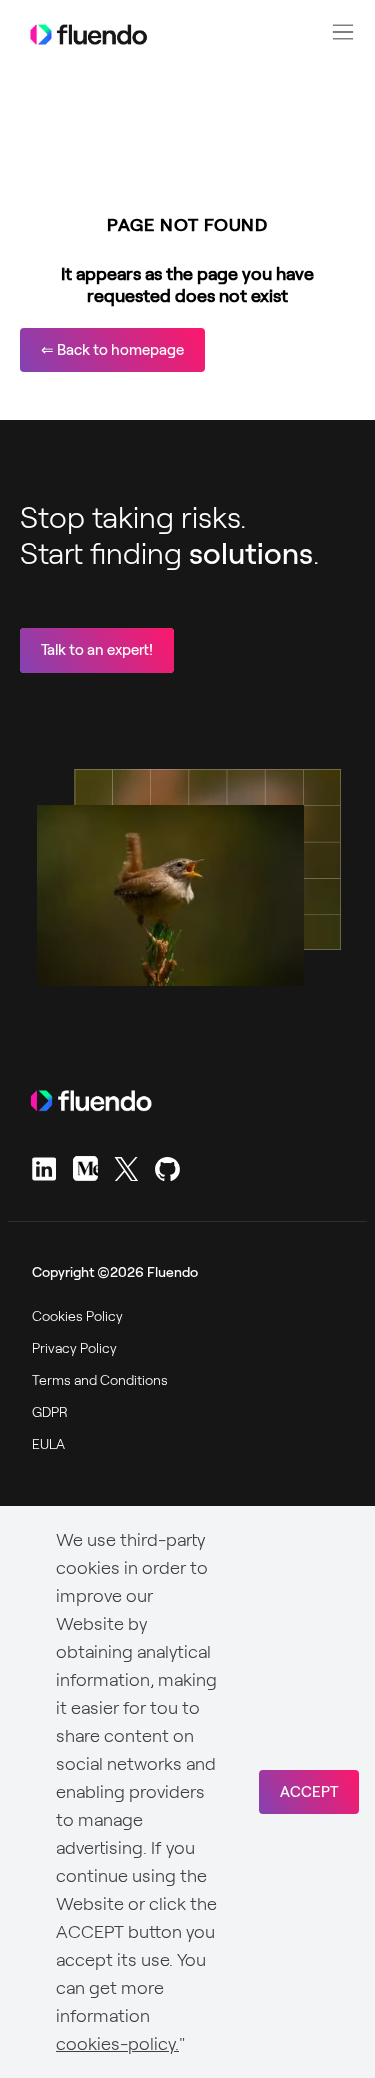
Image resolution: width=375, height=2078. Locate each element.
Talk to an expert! (97, 650)
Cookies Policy (77, 1316)
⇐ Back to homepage (112, 350)
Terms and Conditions (100, 1380)
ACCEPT (309, 1792)
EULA (48, 1444)
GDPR (50, 1412)
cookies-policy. (117, 2044)
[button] (343, 32)
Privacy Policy (74, 1348)
